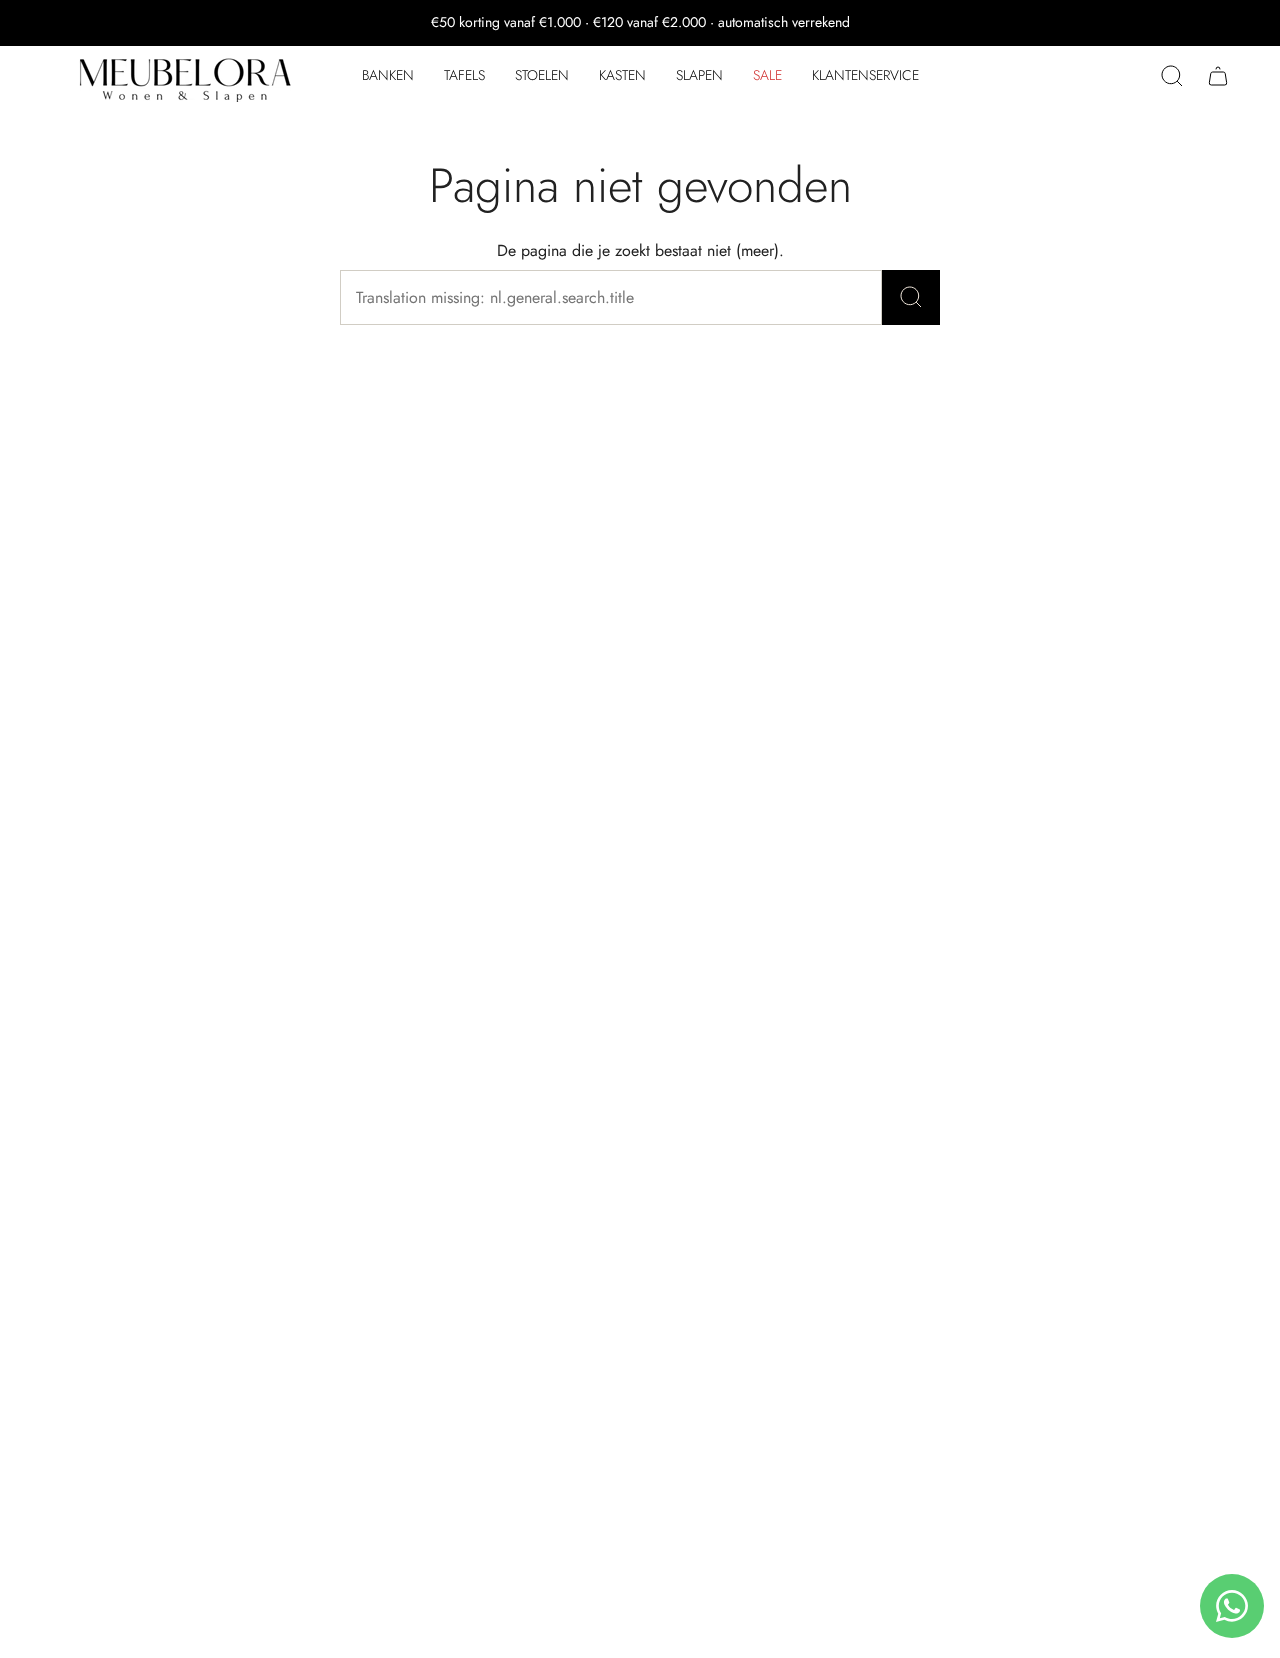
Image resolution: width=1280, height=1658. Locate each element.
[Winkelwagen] (1218, 76)
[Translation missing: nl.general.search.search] (911, 297)
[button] (388, 76)
